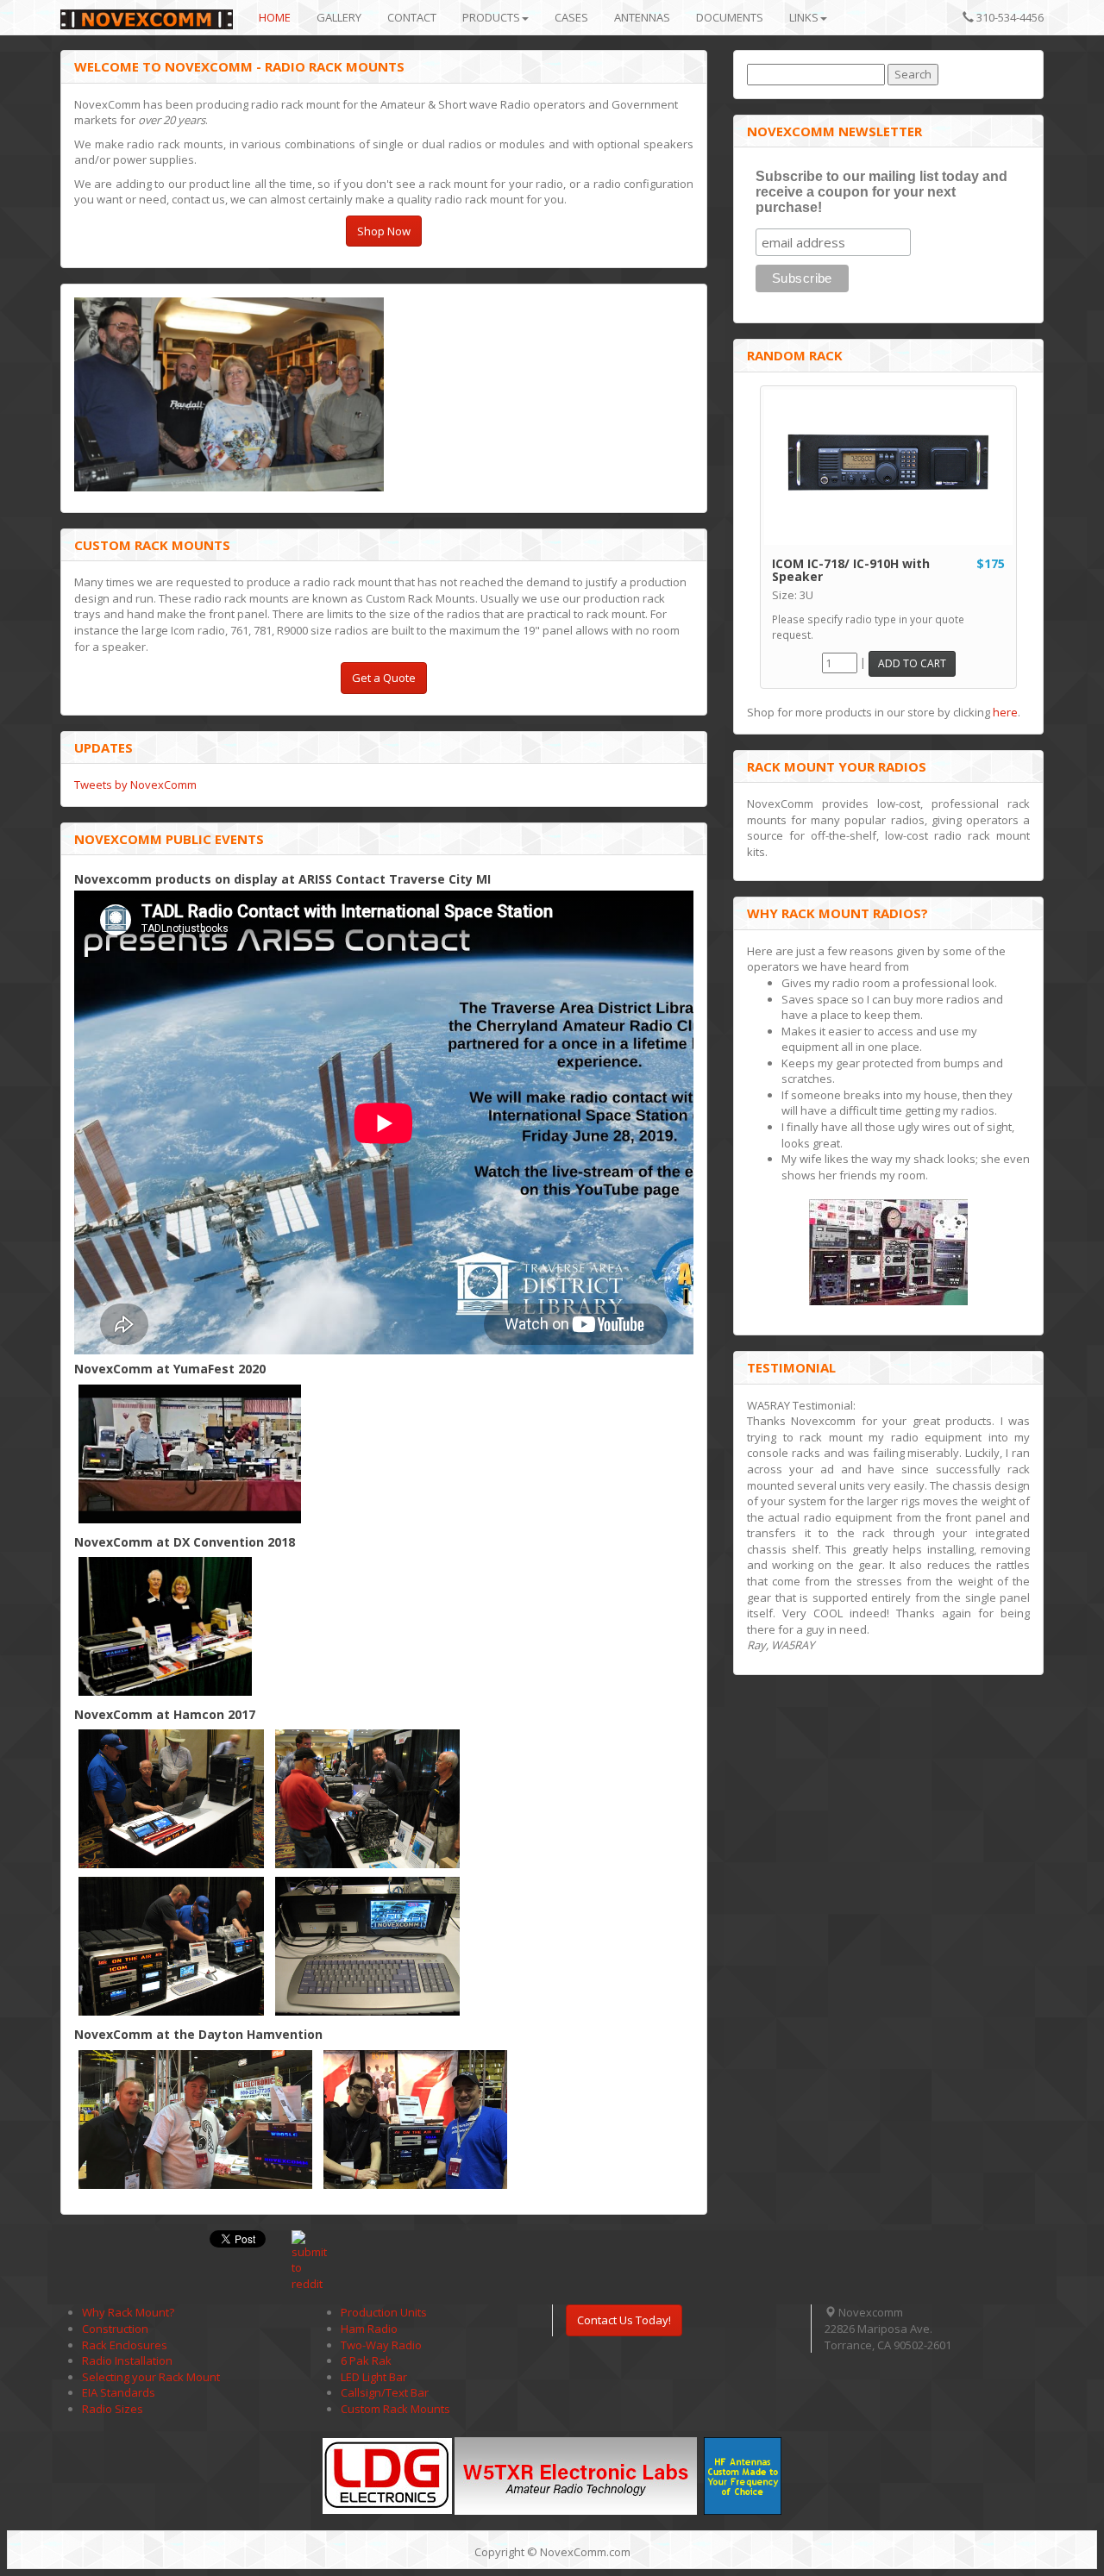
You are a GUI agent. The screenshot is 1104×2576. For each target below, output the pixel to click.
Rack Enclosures (125, 2345)
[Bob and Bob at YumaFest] (190, 1454)
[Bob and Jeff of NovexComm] (368, 1799)
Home (275, 17)
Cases (571, 17)
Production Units (384, 2312)
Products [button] (491, 17)
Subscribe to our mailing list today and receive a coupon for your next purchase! (881, 192)
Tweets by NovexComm (135, 785)
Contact (412, 17)
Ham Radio (369, 2329)
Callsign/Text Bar (385, 2392)
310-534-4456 (1009, 17)
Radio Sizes (113, 2409)
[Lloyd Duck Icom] (195, 2120)
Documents (730, 17)
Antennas (642, 17)
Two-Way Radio (381, 2345)
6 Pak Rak (366, 2360)
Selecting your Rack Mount (151, 2377)
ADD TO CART (912, 663)
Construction (115, 2329)
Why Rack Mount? (128, 2312)
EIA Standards (119, 2392)
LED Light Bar (374, 2377)
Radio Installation (127, 2360)
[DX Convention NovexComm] (165, 1626)
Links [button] (804, 17)
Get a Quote (384, 678)
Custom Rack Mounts (395, 2409)
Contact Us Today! (624, 2320)
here (1005, 712)
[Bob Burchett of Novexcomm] (171, 1799)
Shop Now (384, 231)
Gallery (339, 17)
